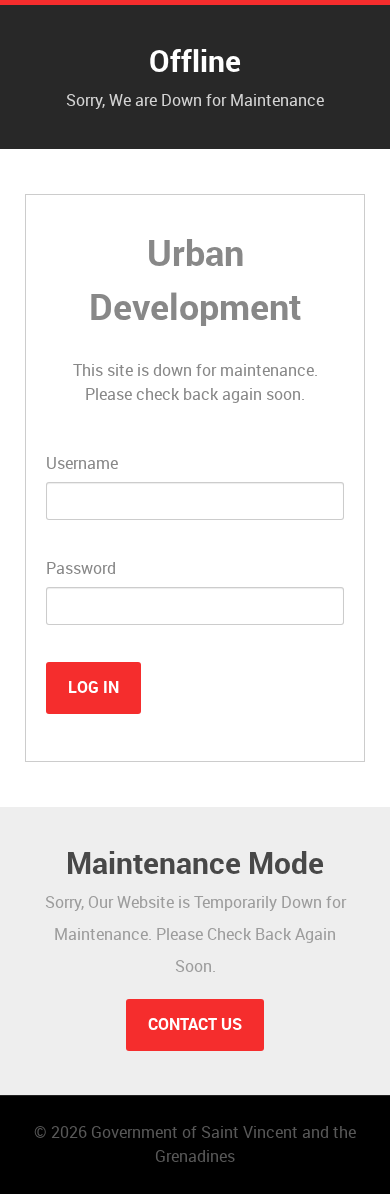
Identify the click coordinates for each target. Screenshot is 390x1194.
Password (81, 568)
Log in (93, 687)
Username (82, 463)
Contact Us (195, 1024)
